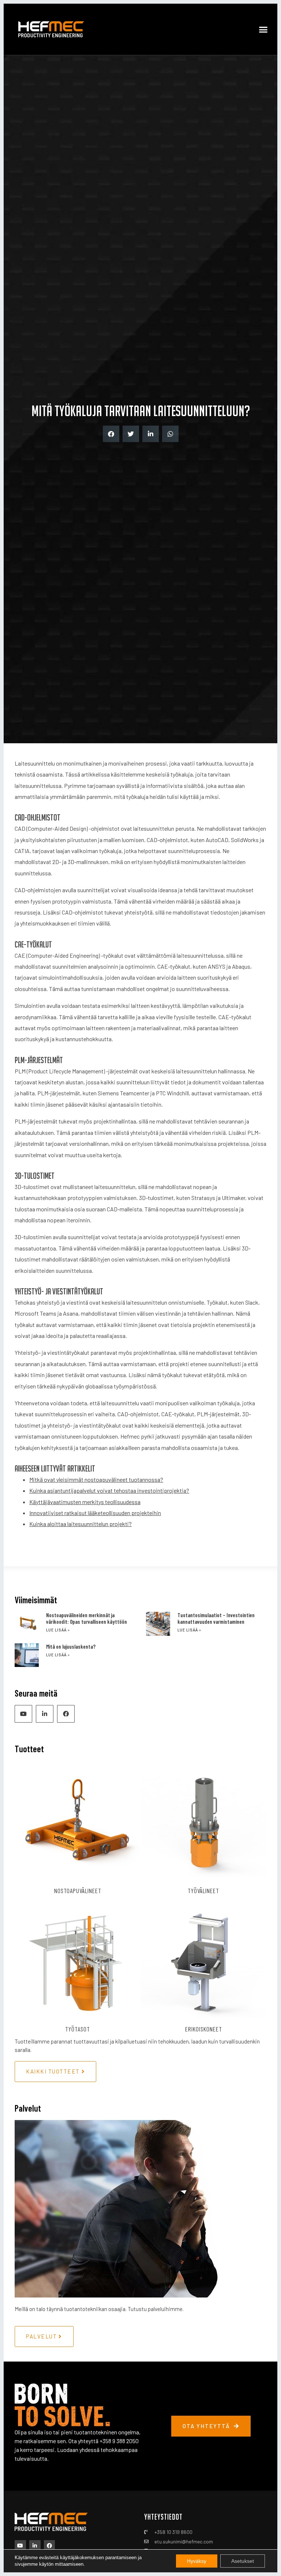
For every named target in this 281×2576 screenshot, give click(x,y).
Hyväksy (197, 2561)
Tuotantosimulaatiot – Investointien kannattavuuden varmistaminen (216, 1618)
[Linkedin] (45, 1714)
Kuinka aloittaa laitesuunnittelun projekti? (80, 1524)
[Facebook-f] (66, 1714)
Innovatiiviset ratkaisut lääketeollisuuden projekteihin (95, 1513)
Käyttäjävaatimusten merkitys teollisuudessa (85, 1502)
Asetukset (243, 2561)
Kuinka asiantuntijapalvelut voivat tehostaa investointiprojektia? (109, 1490)
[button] (263, 29)
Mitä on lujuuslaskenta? (71, 1646)
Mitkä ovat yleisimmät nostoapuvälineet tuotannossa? (96, 1479)
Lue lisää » (58, 1630)
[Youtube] (23, 1714)
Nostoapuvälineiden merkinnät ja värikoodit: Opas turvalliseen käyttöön (87, 1618)
